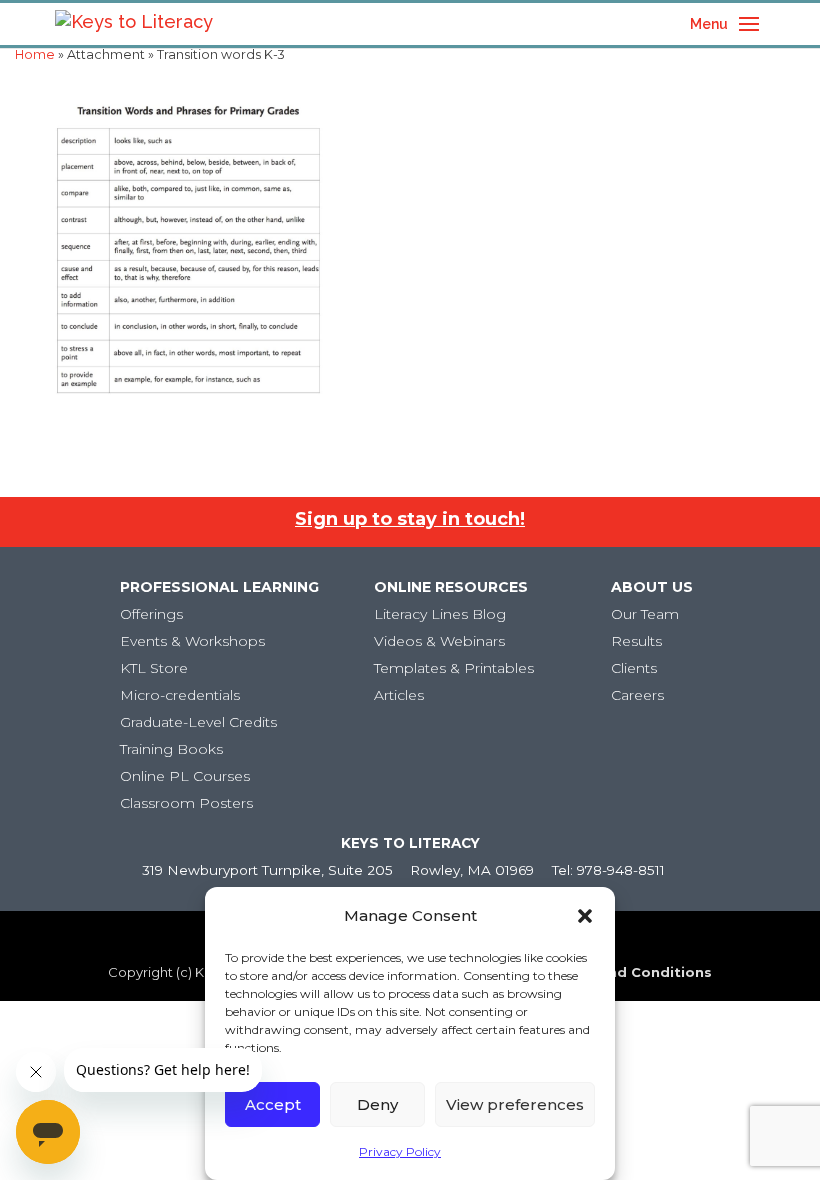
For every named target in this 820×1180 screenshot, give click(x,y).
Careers (637, 695)
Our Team (645, 614)
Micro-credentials (180, 695)
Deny (377, 1104)
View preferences (515, 1104)
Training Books (171, 749)
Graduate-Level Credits (198, 722)
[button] (585, 916)
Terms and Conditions (630, 972)
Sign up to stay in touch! (410, 519)
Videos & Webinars (439, 641)
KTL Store (154, 668)
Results (636, 641)
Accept (273, 1104)
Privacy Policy (400, 1151)
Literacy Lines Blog (440, 614)
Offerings (151, 614)
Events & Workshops (192, 641)
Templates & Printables (454, 668)
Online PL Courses (185, 776)
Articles (399, 695)
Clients (634, 668)
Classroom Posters (186, 803)
